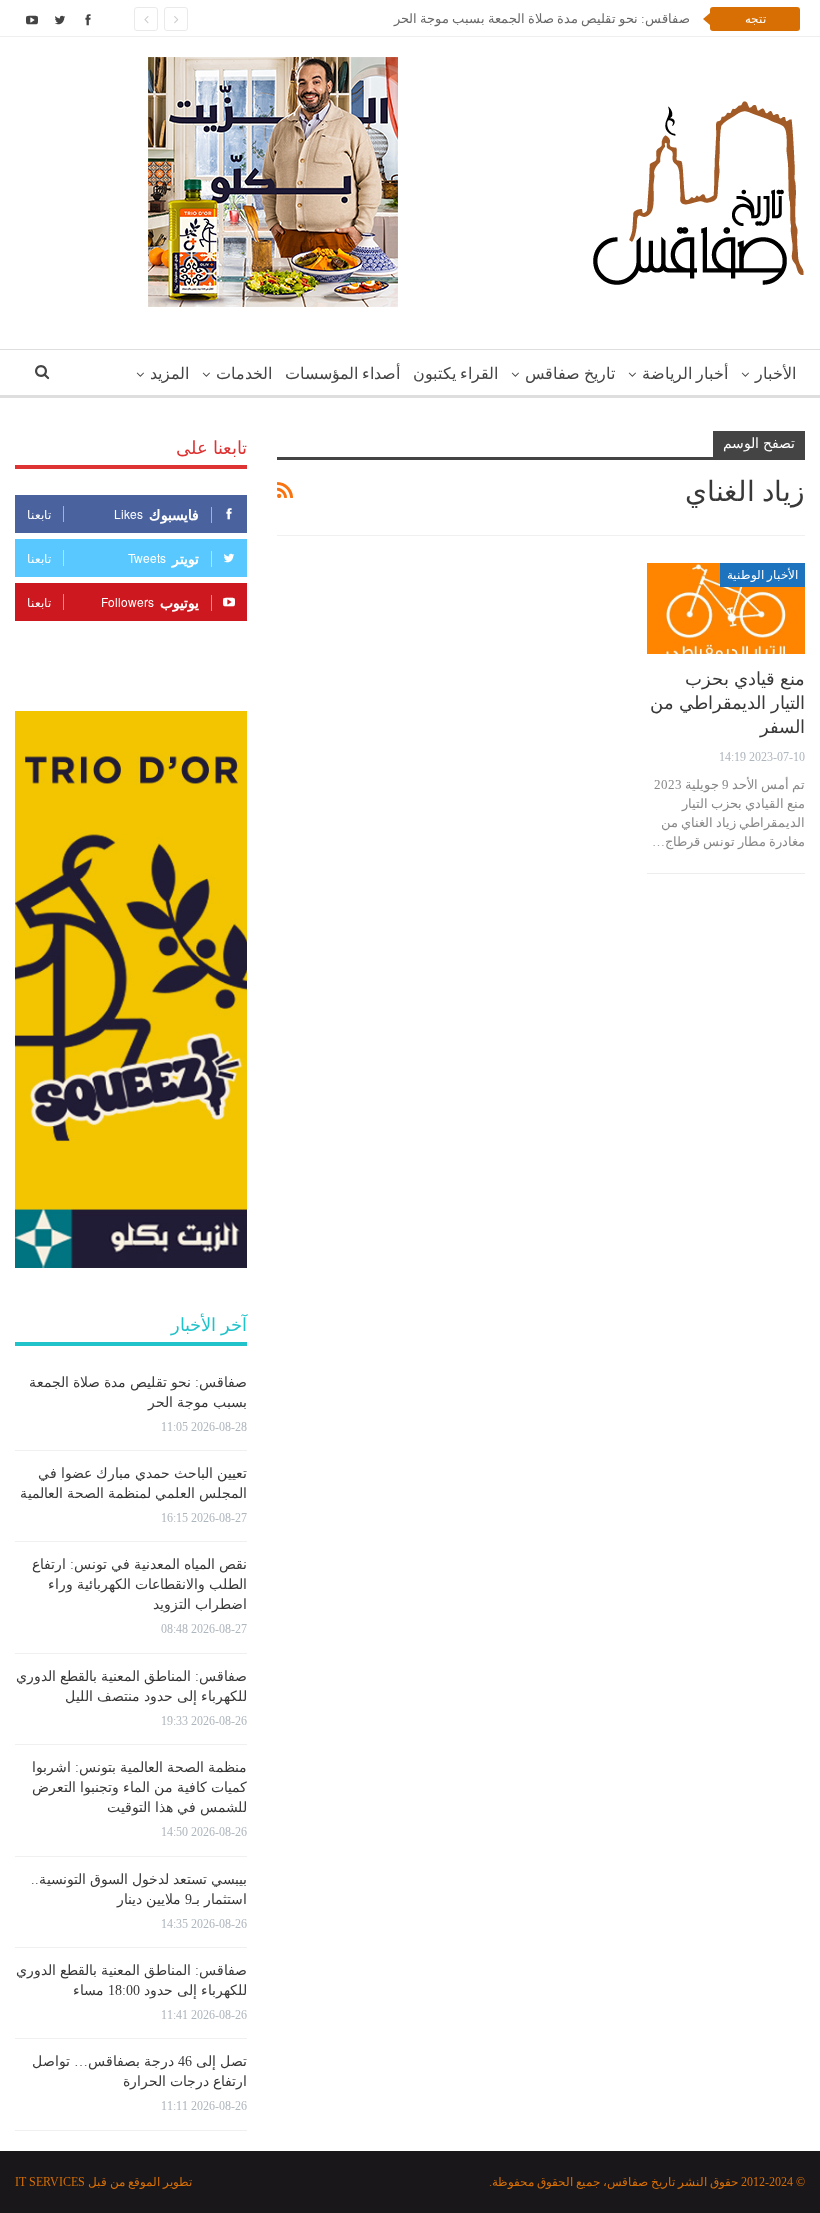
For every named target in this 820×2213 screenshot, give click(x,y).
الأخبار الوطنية (762, 575)
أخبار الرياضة (685, 373)
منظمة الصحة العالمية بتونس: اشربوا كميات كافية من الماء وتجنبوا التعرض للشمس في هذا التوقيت (139, 1787)
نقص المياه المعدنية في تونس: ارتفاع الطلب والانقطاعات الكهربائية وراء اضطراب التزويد (139, 1584)
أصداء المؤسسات (342, 373)
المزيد (169, 373)
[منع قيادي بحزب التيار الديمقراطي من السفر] (726, 609)
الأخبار (775, 373)
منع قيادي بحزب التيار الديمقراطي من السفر (727, 703)
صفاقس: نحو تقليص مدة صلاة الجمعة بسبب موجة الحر (542, 18)
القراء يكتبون (455, 373)
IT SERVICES (50, 2182)
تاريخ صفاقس (570, 373)
